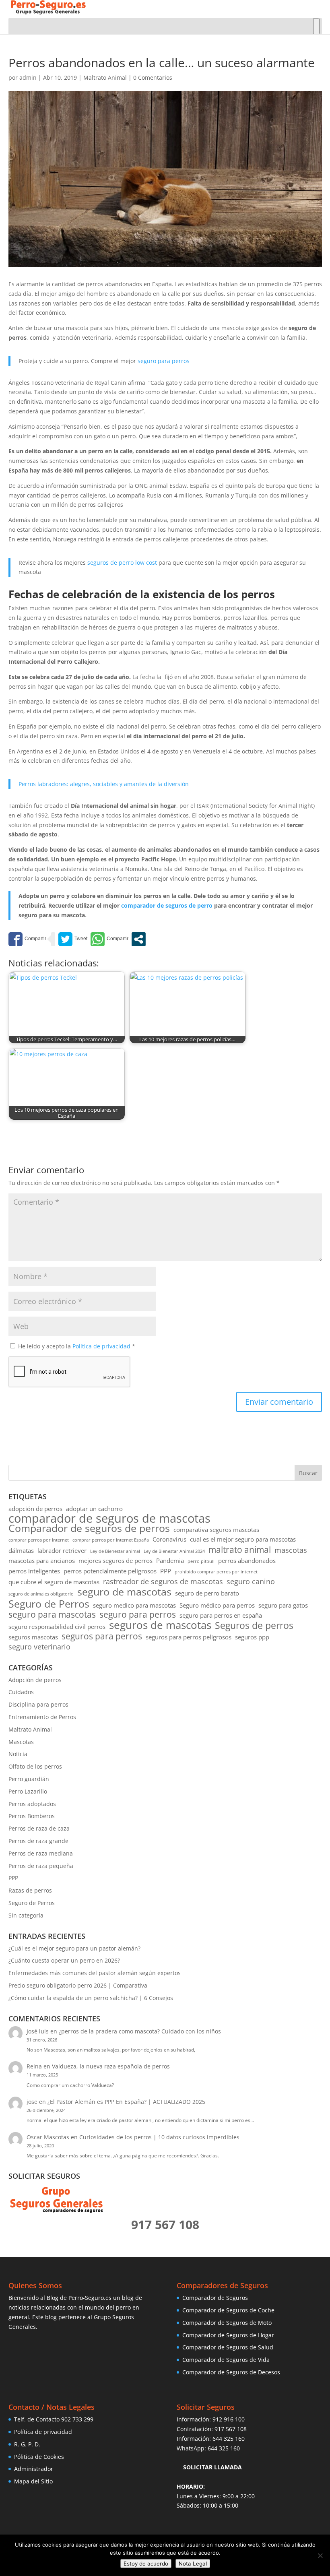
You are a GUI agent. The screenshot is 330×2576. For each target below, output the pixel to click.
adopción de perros (35, 1509)
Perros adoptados (32, 1804)
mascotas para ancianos (42, 1560)
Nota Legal (193, 2564)
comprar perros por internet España (111, 1540)
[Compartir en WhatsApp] (109, 939)
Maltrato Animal (105, 77)
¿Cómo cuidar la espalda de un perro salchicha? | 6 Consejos (91, 1998)
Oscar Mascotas (48, 2137)
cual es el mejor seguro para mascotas (243, 1539)
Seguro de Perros (49, 1604)
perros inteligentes (34, 1571)
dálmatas (21, 1550)
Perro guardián (29, 1779)
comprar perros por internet (39, 1540)
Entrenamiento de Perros (42, 1717)
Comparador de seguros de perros (89, 1528)
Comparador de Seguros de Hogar (228, 2335)
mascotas (291, 1550)
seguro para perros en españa (221, 1615)
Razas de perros (30, 1890)
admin (28, 77)
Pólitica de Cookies (39, 2457)
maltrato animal (240, 1550)
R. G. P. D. (27, 2444)
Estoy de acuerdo (146, 2564)
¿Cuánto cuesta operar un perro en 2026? (64, 1960)
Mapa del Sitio (33, 2481)
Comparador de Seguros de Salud (228, 2347)
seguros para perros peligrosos (189, 1637)
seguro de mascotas (124, 1592)
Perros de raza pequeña (41, 1866)
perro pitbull (201, 1561)
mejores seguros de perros (115, 1560)
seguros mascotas (33, 1637)
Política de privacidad (102, 1346)
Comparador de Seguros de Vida (226, 2360)
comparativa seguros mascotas (216, 1529)
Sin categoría (26, 1915)
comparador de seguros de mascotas (109, 1519)
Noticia (18, 1754)
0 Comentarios (153, 77)
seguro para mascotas (52, 1615)
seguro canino (251, 1582)
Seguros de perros (254, 1626)
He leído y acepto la (77, 1346)
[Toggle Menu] (316, 26)
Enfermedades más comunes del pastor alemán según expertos (95, 1973)
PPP (166, 1571)
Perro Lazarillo (28, 1791)
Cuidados (21, 1692)
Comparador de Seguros (215, 2298)
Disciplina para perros (38, 1704)
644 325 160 (229, 2439)
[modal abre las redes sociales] (139, 939)
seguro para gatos (283, 1605)
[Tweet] (73, 939)
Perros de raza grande (38, 1841)
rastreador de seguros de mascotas (163, 1582)
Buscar (308, 1473)
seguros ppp (252, 1637)
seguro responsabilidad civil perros (57, 1627)
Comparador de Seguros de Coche (228, 2310)
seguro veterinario (39, 1647)
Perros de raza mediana (41, 1853)
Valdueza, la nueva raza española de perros (111, 2066)
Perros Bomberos (32, 1816)
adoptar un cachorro (94, 1509)
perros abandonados (247, 1560)
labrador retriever (62, 1550)
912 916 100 (229, 2419)
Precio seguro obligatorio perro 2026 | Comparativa (78, 1985)
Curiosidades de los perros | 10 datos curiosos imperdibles (159, 2137)
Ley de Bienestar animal (115, 1551)
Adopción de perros (35, 1680)
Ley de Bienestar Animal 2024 (174, 1551)
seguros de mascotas (160, 1625)
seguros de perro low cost (122, 562)
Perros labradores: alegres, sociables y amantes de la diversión (104, 784)
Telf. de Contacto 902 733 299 (54, 2419)
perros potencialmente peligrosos (110, 1571)
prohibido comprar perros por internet (216, 1572)
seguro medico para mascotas (134, 1605)
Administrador (34, 2469)
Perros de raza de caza (39, 1828)
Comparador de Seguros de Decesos (231, 2372)
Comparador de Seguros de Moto (227, 2323)
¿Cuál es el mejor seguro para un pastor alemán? (74, 1948)
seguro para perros (164, 361)
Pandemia (170, 1560)
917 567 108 (231, 2429)
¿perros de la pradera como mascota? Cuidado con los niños (140, 2031)
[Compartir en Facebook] (27, 939)
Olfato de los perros (35, 1766)
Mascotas (21, 1742)
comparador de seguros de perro (167, 905)
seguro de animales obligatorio (41, 1594)
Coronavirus (169, 1539)
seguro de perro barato (207, 1593)
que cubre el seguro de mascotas (54, 1582)
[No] (320, 2555)
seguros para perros (102, 1637)
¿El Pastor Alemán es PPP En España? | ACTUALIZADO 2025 (126, 2102)
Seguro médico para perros (217, 1605)
